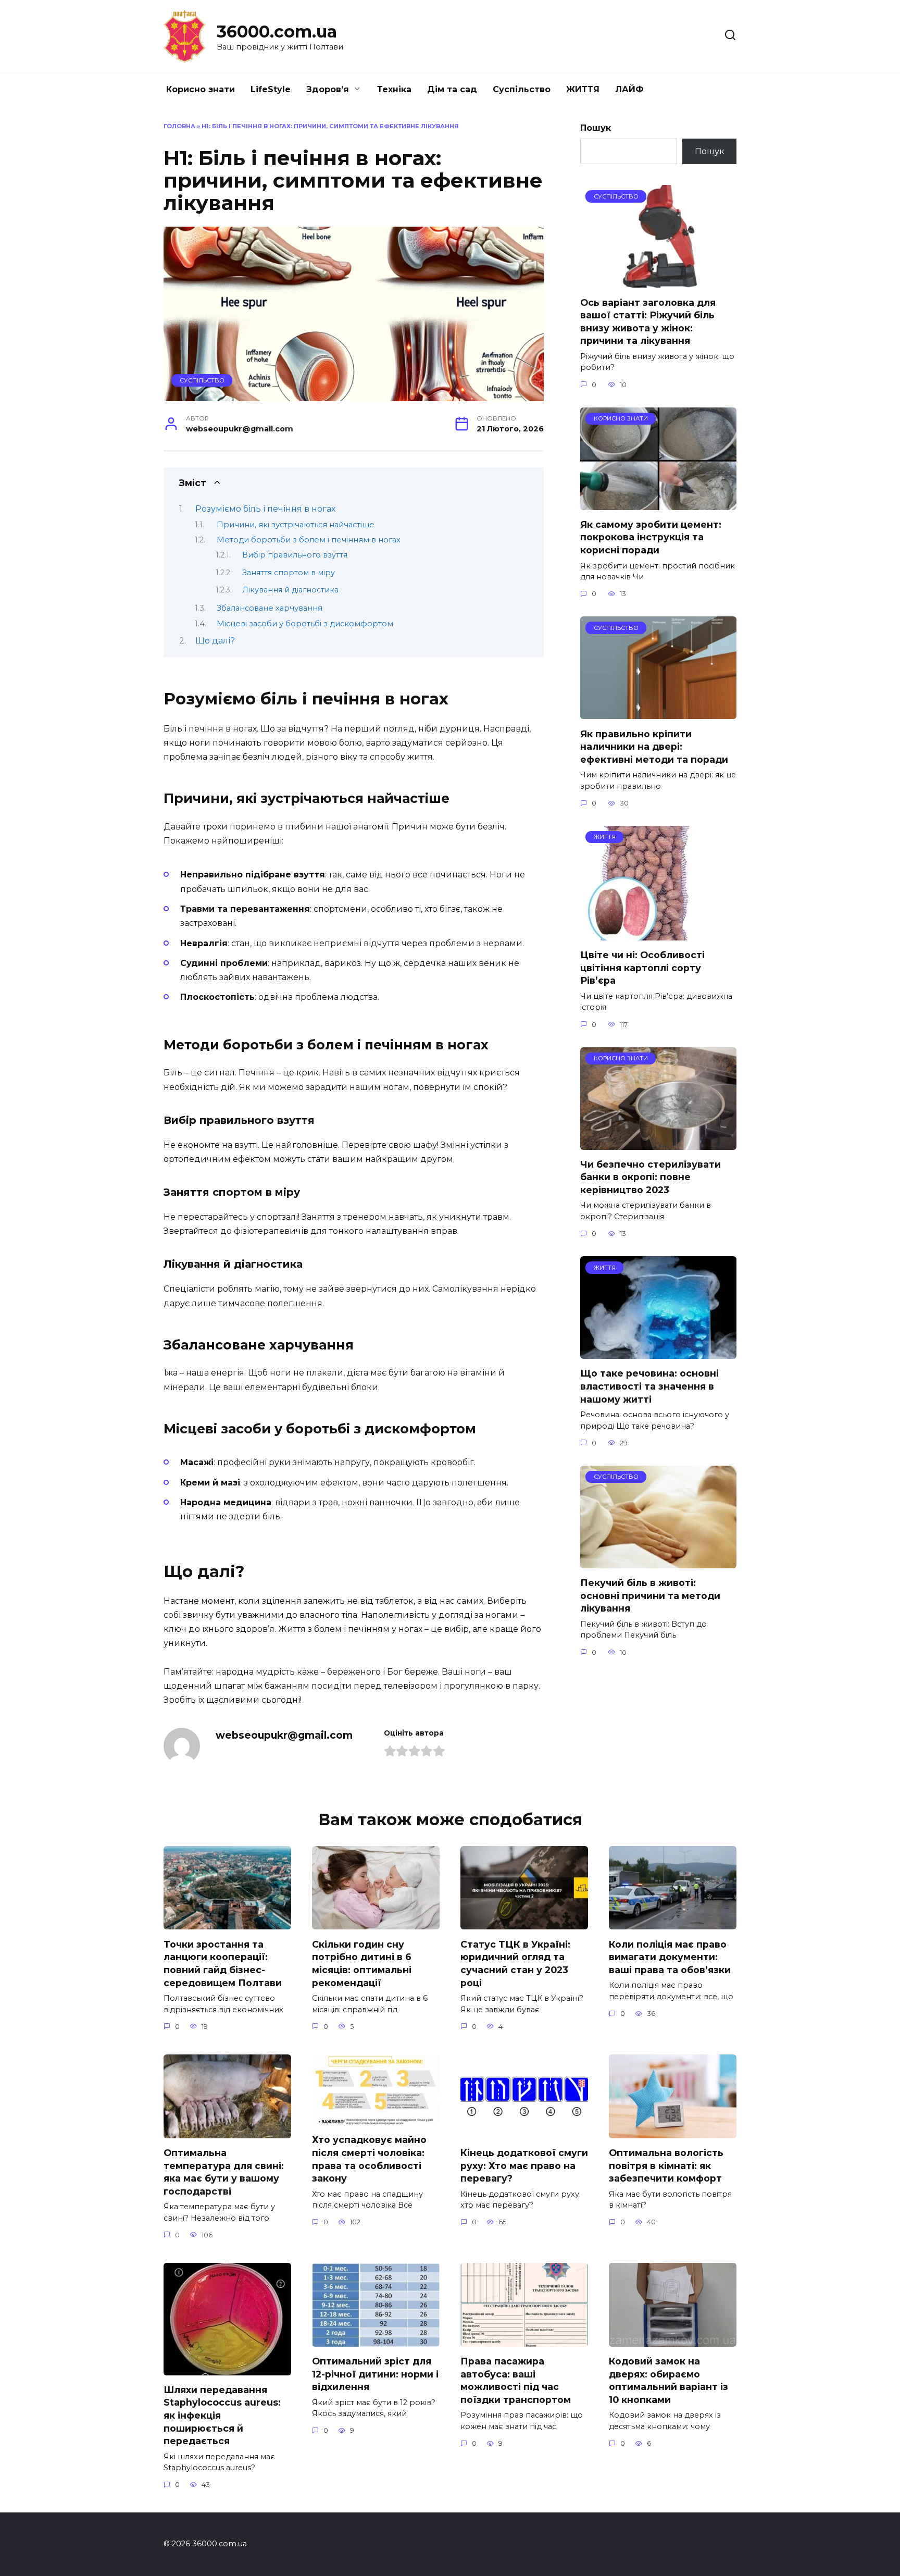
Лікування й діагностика (290, 590)
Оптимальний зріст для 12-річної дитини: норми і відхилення (375, 2374)
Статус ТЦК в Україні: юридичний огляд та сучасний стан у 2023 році (515, 1963)
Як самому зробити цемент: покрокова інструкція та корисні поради (651, 537)
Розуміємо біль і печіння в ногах (265, 509)
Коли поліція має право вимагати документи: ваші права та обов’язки (670, 1956)
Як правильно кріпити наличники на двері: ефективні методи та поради (654, 746)
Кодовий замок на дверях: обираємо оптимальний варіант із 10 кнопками (668, 2380)
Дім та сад (452, 89)
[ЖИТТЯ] (645, 934)
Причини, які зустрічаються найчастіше (296, 525)
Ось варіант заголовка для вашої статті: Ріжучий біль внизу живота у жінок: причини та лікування (648, 321)
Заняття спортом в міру (289, 573)
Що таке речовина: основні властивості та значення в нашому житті (649, 1386)
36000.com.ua (277, 32)
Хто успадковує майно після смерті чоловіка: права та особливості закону (369, 2159)
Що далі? (215, 641)
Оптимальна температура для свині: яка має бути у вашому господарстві (224, 2172)
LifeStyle (271, 89)
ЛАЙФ (629, 89)
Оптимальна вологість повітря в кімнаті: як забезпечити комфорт (666, 2165)
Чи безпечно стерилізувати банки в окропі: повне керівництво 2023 (651, 1177)
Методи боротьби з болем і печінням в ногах (309, 540)
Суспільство (522, 89)
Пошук (596, 128)
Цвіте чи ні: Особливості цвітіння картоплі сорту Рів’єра (642, 968)
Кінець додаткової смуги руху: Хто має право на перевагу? (524, 2165)
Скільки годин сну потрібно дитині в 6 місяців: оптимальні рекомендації (362, 1963)
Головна (179, 126)
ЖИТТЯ (583, 89)
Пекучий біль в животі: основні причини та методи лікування (650, 1595)
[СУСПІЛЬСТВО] (658, 281)
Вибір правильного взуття (295, 555)
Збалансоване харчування (270, 608)
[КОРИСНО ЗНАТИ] (658, 504)
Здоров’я (328, 89)
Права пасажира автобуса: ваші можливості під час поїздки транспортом (516, 2380)
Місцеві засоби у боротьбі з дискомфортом (305, 624)
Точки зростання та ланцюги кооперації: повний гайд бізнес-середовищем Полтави (223, 1963)
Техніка (394, 89)
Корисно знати (201, 89)
